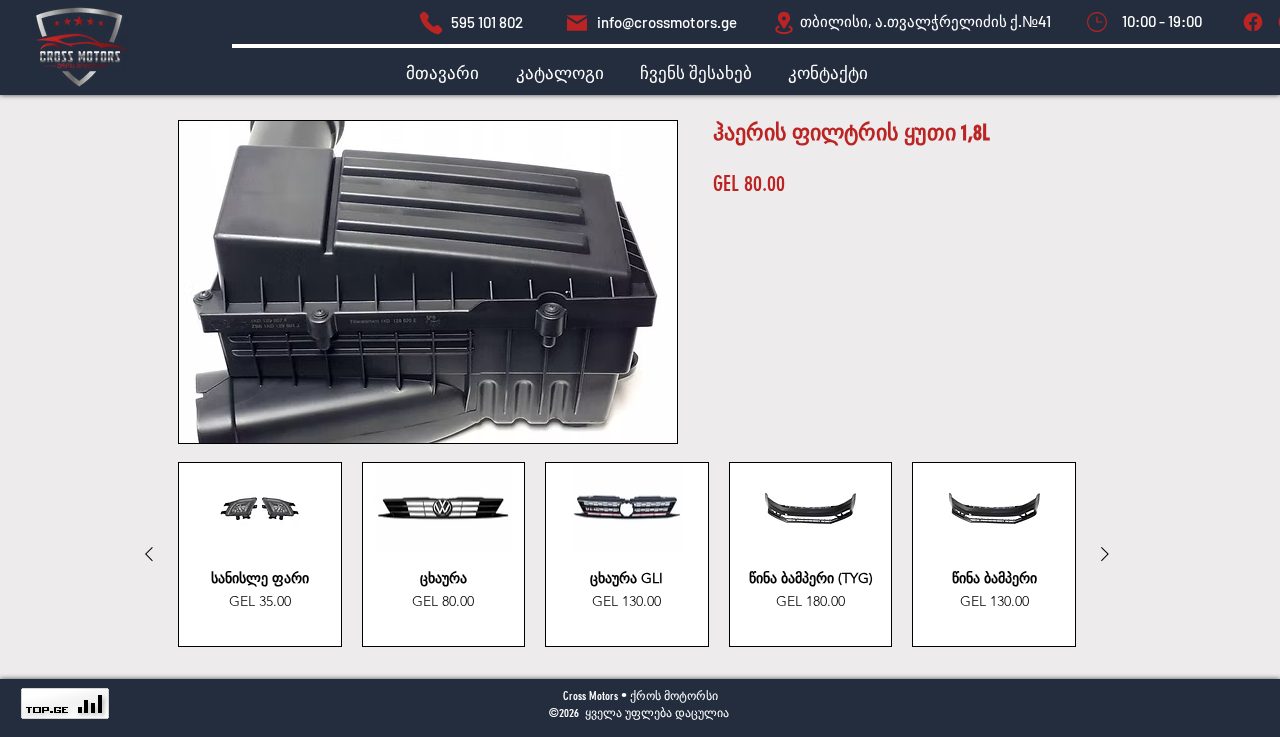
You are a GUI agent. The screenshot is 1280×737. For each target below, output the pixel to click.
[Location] (784, 22)
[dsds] (431, 22)
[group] (627, 554)
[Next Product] (1105, 554)
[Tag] (1252, 22)
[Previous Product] (149, 554)
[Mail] (577, 22)
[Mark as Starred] (1097, 22)
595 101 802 (487, 22)
